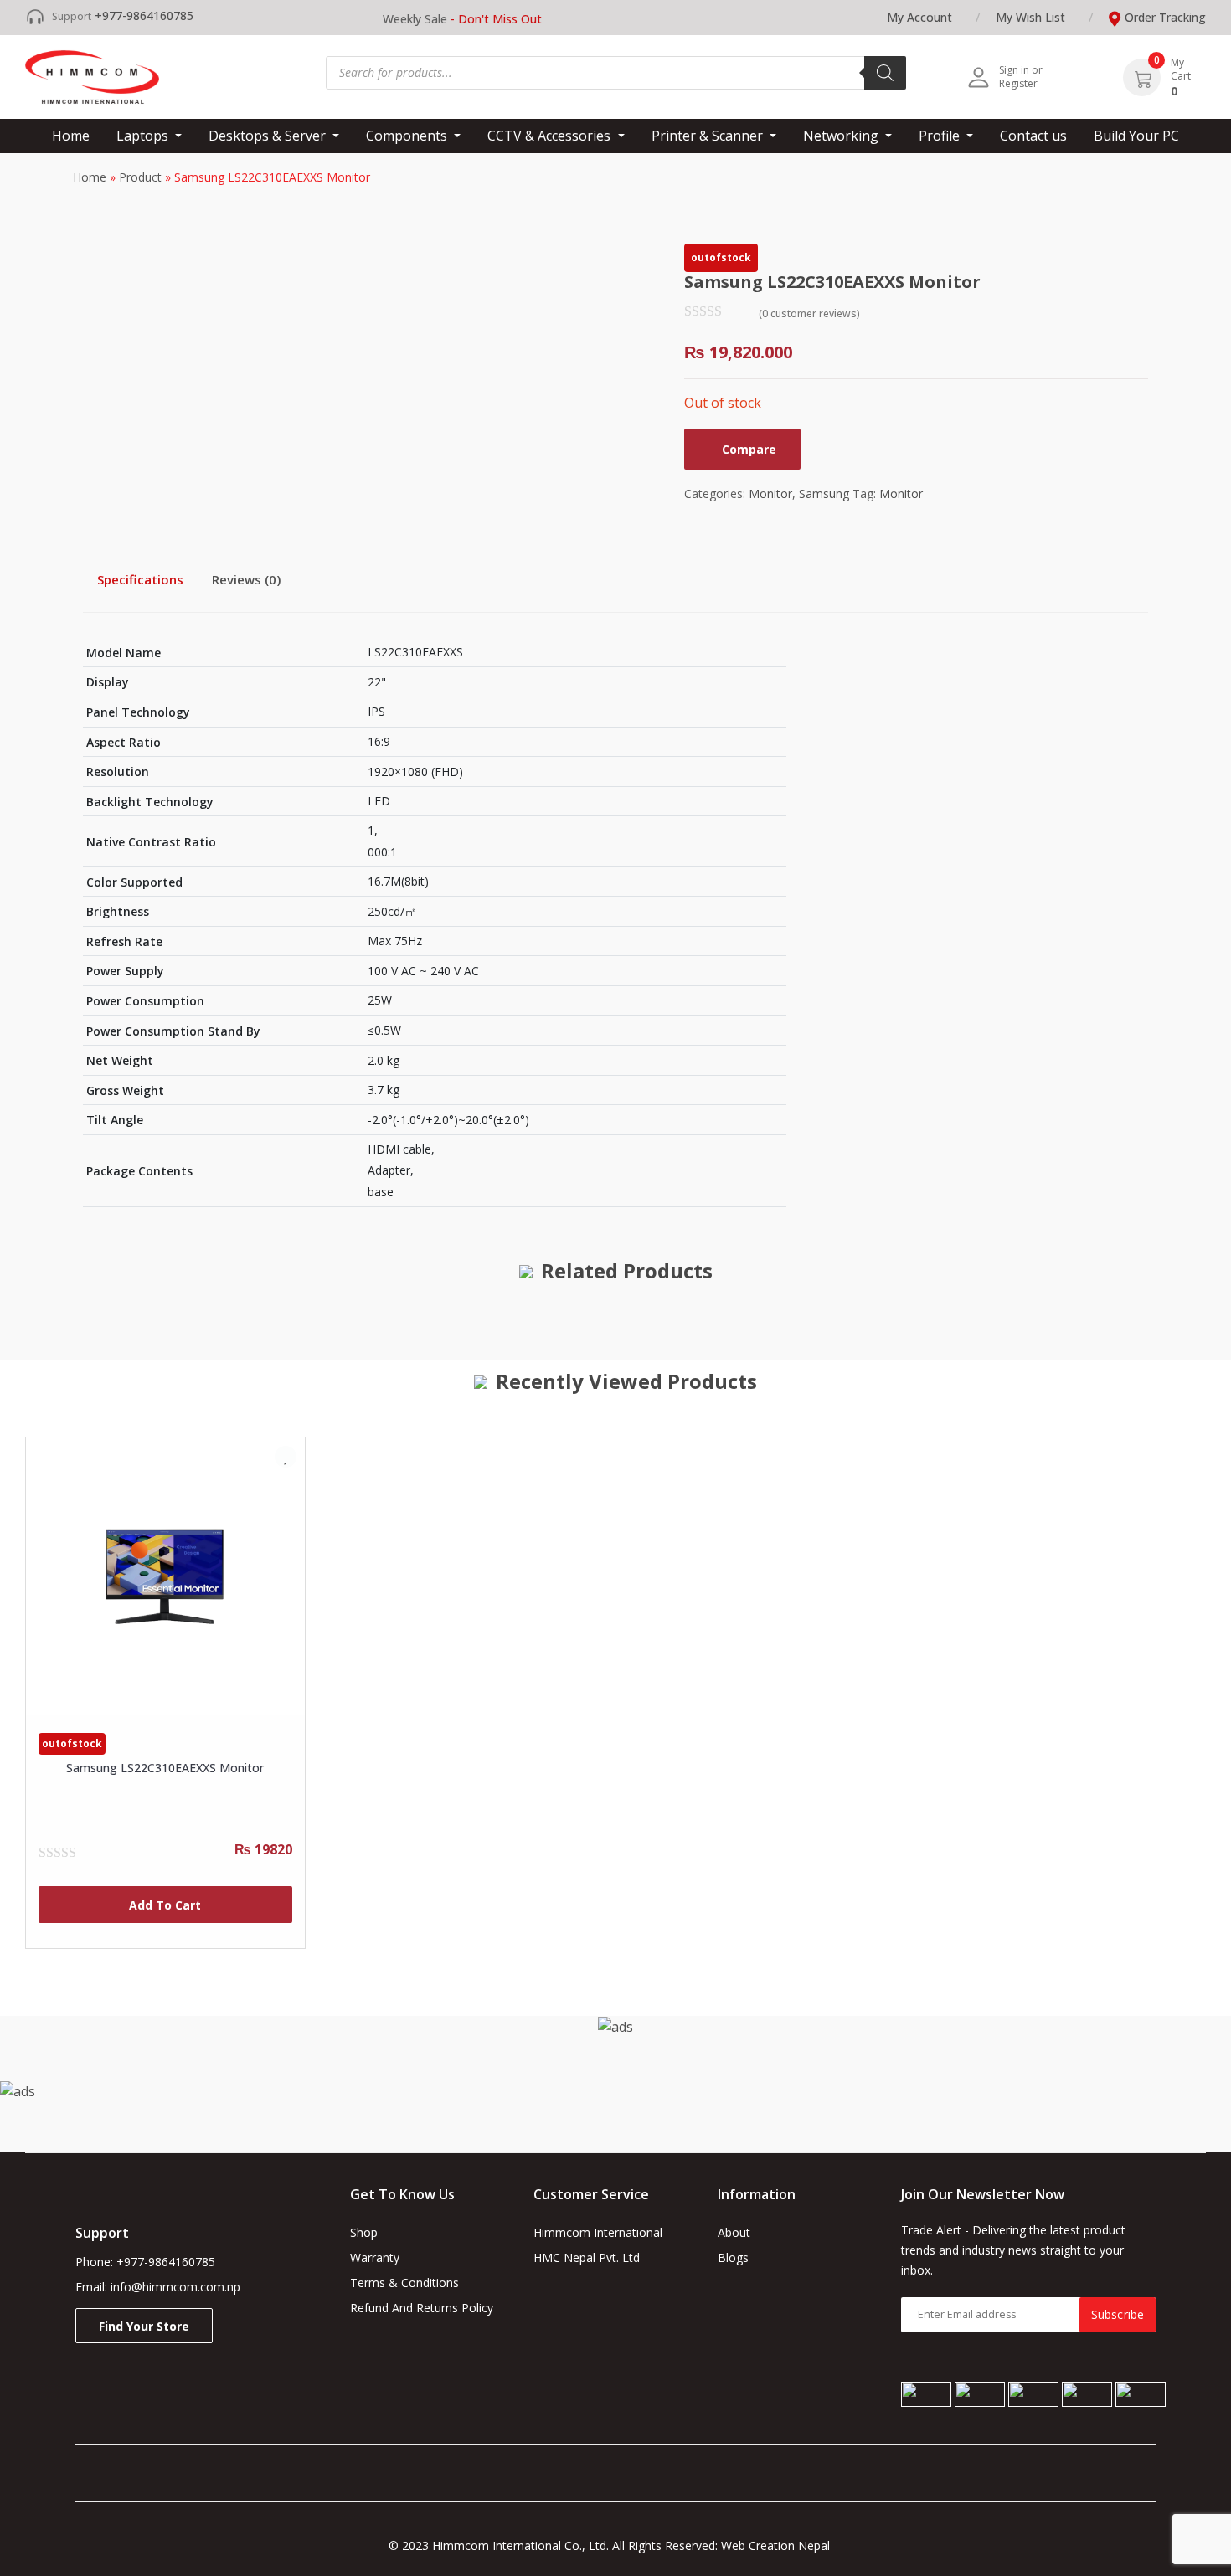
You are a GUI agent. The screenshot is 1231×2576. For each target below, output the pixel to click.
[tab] (140, 579)
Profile (941, 136)
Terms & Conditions (404, 2283)
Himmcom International (598, 2232)
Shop (364, 2232)
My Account (919, 17)
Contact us (1033, 136)
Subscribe (1118, 2314)
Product (140, 177)
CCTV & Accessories (551, 136)
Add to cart (165, 1905)
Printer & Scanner (709, 136)
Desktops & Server (269, 136)
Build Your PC (1136, 136)
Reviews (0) (246, 579)
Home (71, 136)
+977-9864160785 (144, 15)
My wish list (1030, 17)
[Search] (885, 73)
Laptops (144, 136)
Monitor (770, 494)
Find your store (144, 2326)
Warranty (375, 2257)
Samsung (824, 494)
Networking (842, 136)
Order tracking (1165, 17)
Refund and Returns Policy (422, 2308)
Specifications (140, 579)
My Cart (1181, 69)
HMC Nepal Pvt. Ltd (587, 2257)
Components (408, 136)
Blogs (733, 2257)
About (734, 2232)
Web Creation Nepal (782, 2545)
